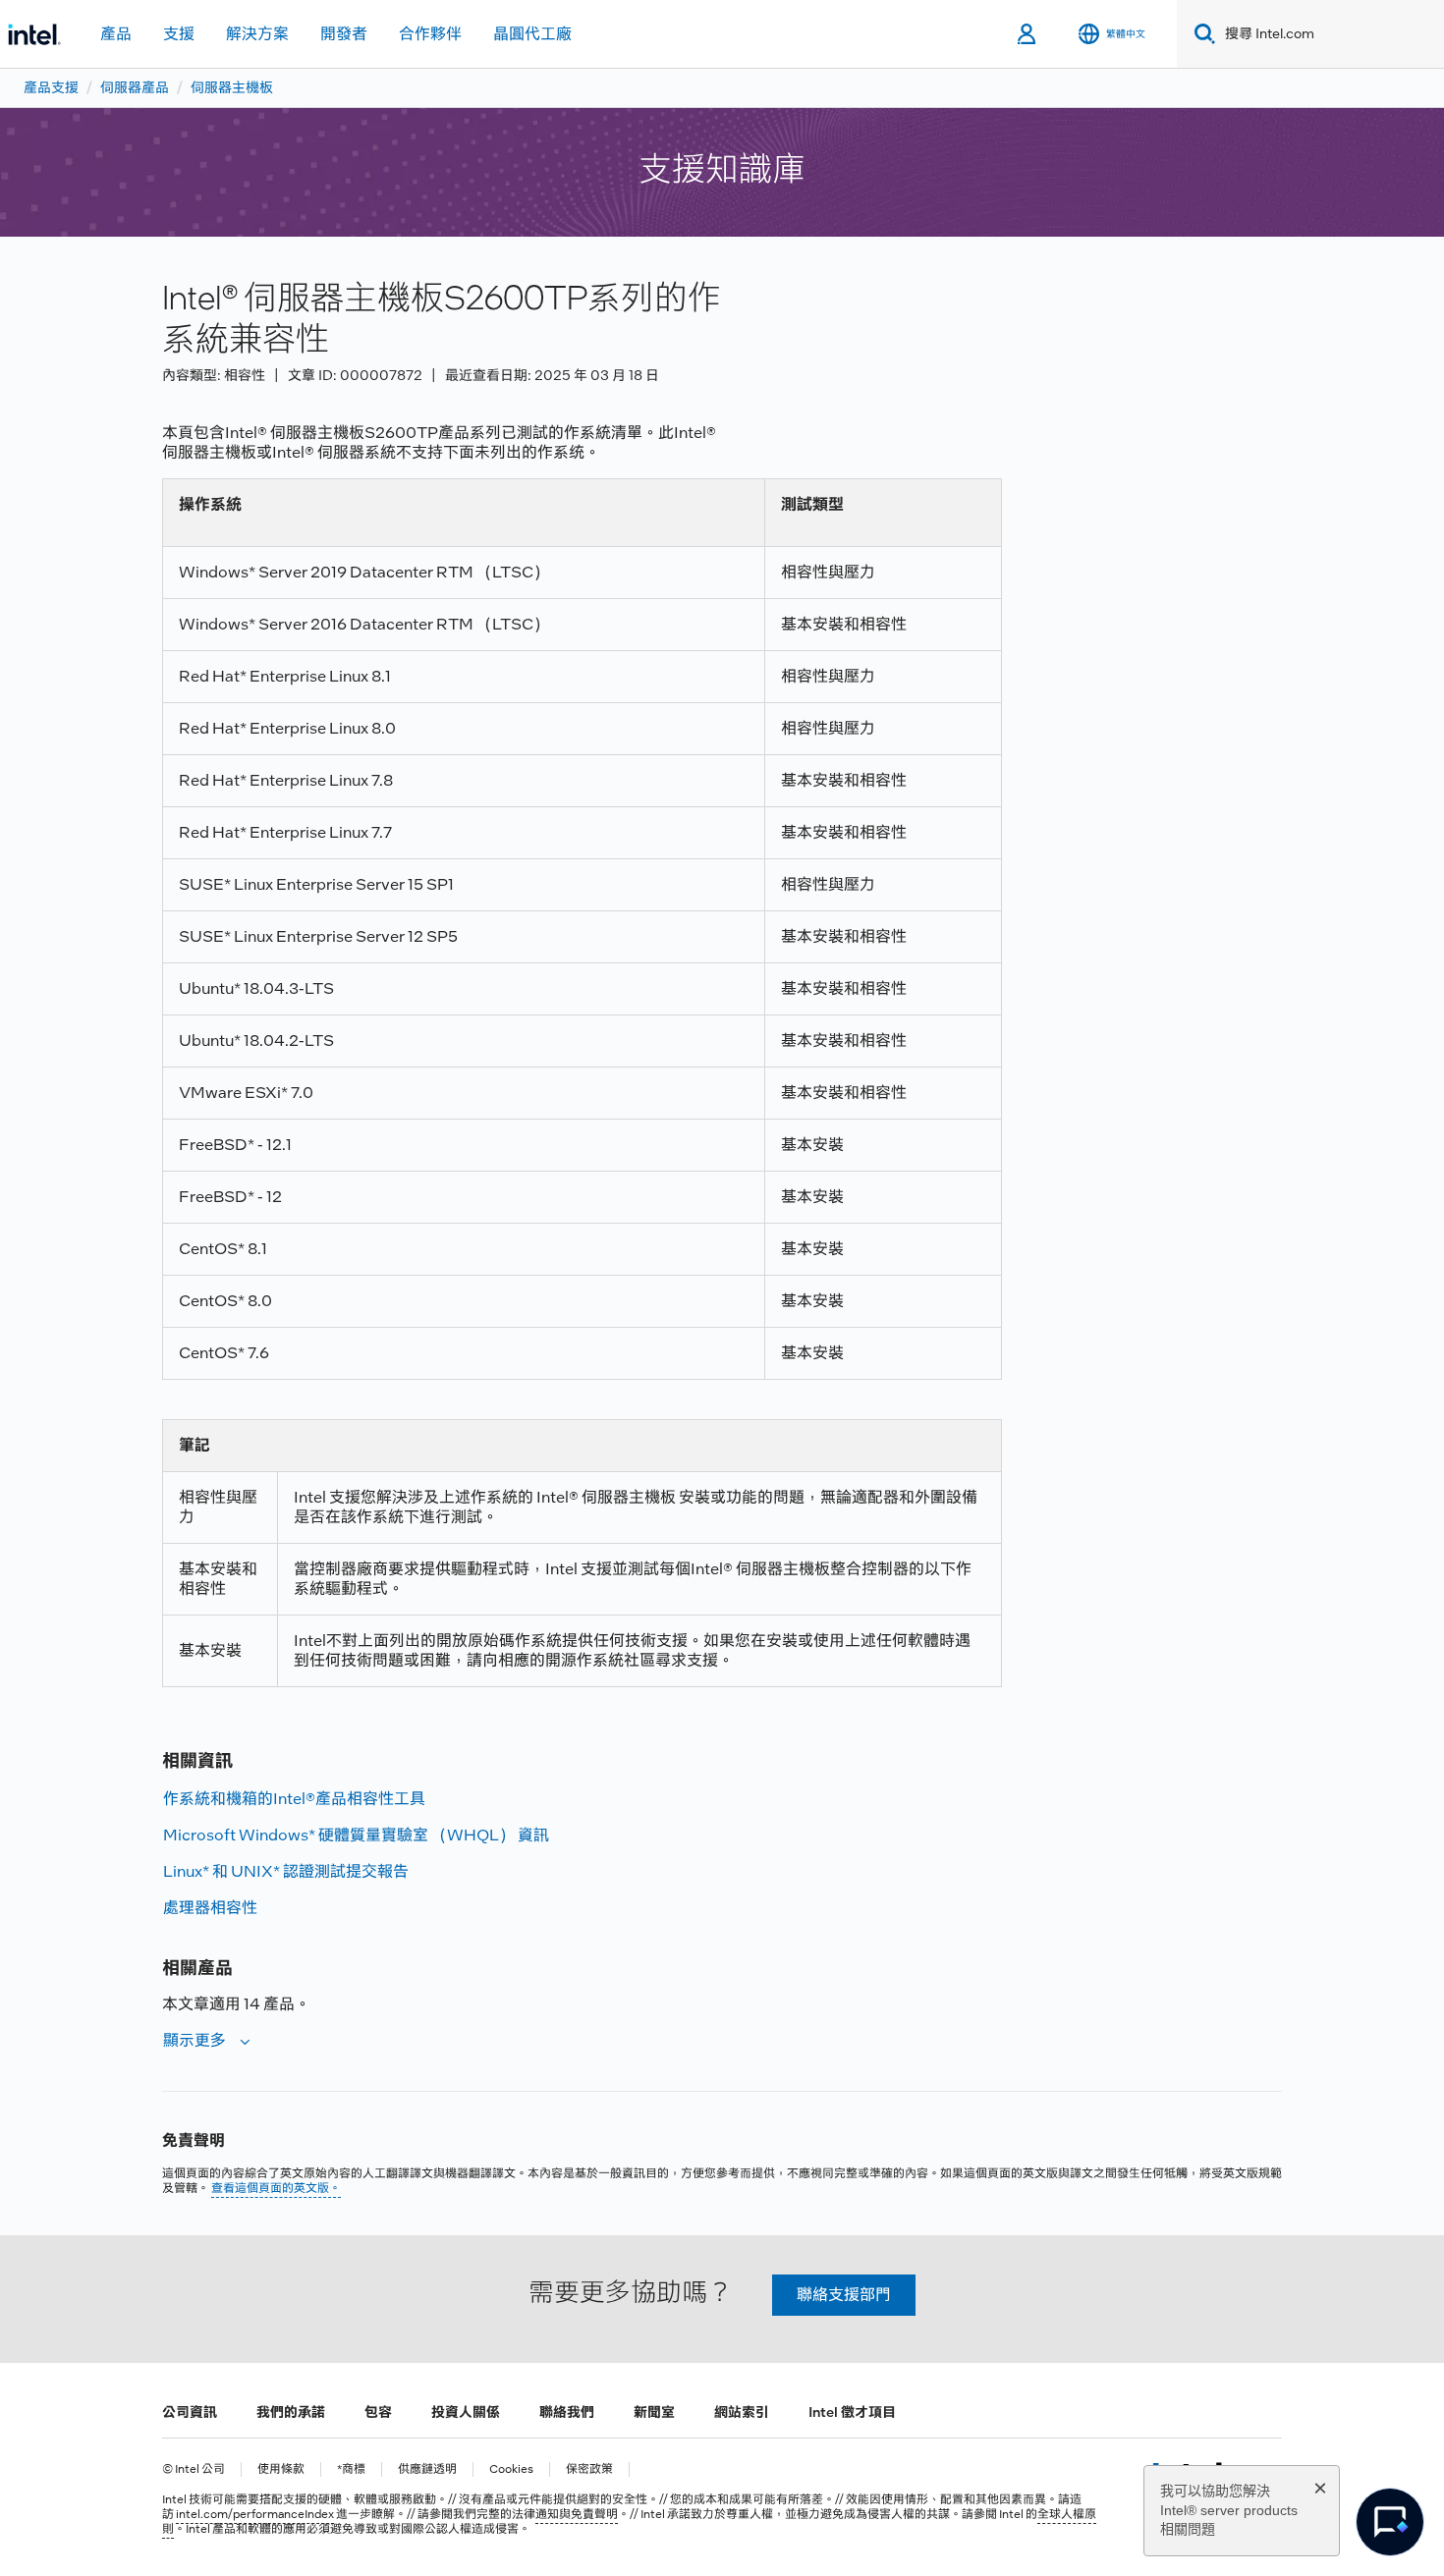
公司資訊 (190, 2412)
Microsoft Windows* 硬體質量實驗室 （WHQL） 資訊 (356, 1835)
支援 (179, 34)
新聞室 (654, 2412)
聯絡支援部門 (844, 2295)
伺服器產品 (135, 87)
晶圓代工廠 (532, 34)
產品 (116, 34)
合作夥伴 (430, 34)
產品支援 (51, 87)
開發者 (344, 34)
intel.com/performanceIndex (255, 2514)
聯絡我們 (567, 2412)
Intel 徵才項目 (852, 2412)
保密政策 (589, 2469)
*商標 (351, 2469)
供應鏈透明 (427, 2469)
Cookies (511, 2469)
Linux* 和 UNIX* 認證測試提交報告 (286, 1871)
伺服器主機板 (232, 87)
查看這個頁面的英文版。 (276, 2188)
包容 (378, 2412)
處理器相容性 (210, 1908)
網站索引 (742, 2412)
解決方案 (257, 34)
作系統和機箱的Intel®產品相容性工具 (294, 1799)
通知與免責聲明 (577, 2514)
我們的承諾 (291, 2412)
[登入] (1028, 34)
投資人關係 (466, 2412)
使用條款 (281, 2469)
